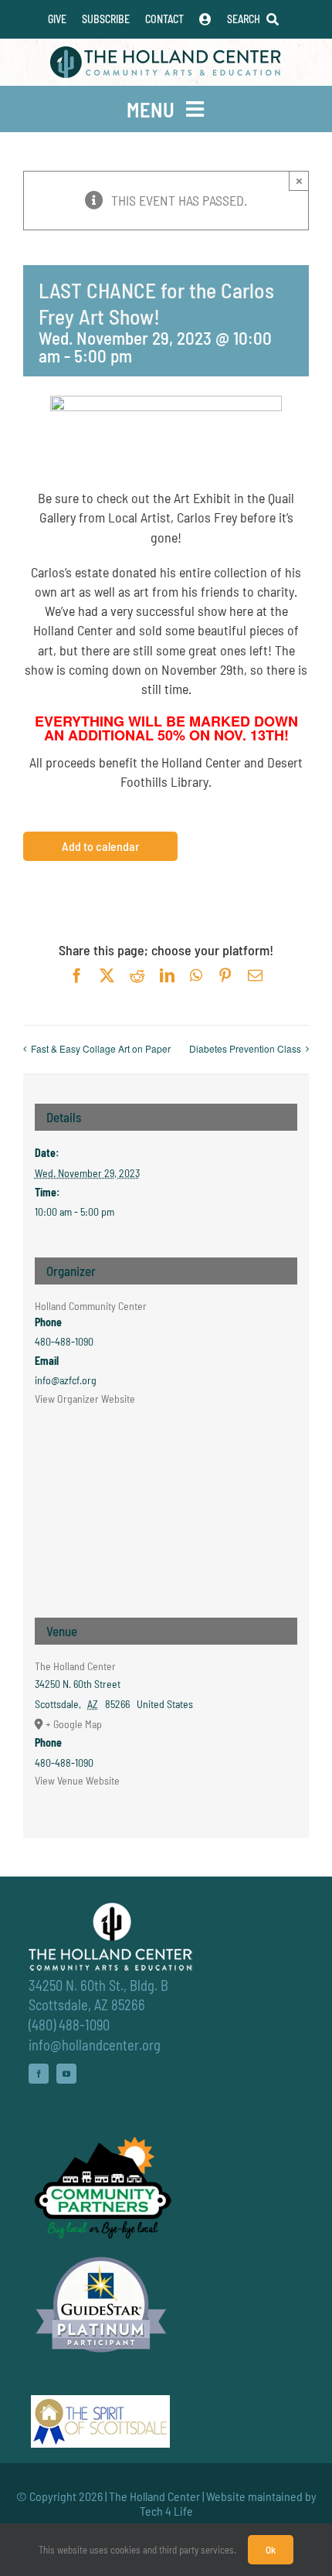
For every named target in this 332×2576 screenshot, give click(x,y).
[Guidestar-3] (101, 2256)
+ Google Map (74, 1724)
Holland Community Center (91, 1306)
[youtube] (66, 2074)
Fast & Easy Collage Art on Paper (101, 1048)
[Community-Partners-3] (101, 2140)
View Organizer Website (85, 1399)
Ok (271, 2550)
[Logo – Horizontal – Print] (166, 53)
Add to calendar (100, 846)
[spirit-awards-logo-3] (100, 2402)
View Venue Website (77, 1780)
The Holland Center (75, 1666)
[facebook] (39, 2074)
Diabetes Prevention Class (245, 1048)
